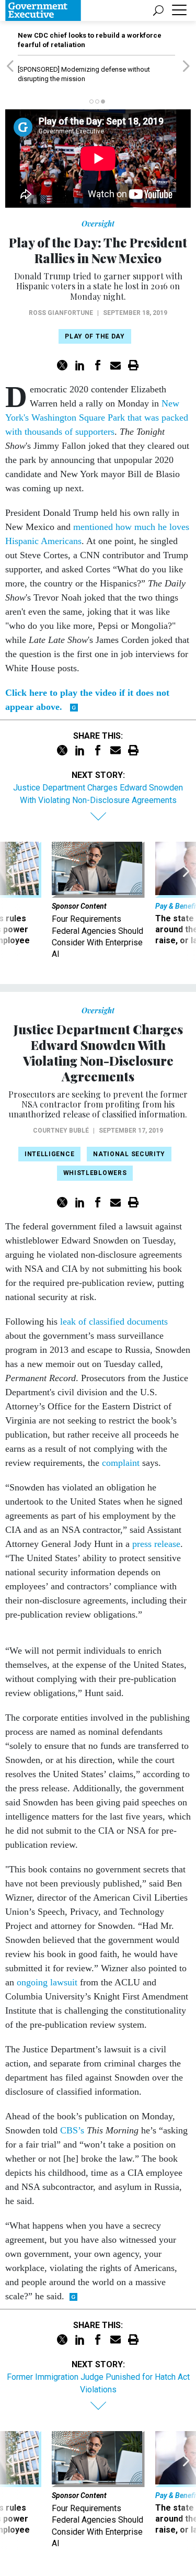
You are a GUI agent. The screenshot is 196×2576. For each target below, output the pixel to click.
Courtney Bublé (61, 1131)
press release (156, 1544)
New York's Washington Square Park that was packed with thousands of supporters (97, 417)
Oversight (98, 224)
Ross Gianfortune (61, 313)
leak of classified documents (114, 1321)
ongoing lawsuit (47, 1982)
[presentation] (10, 901)
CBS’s (72, 2130)
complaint (121, 1463)
